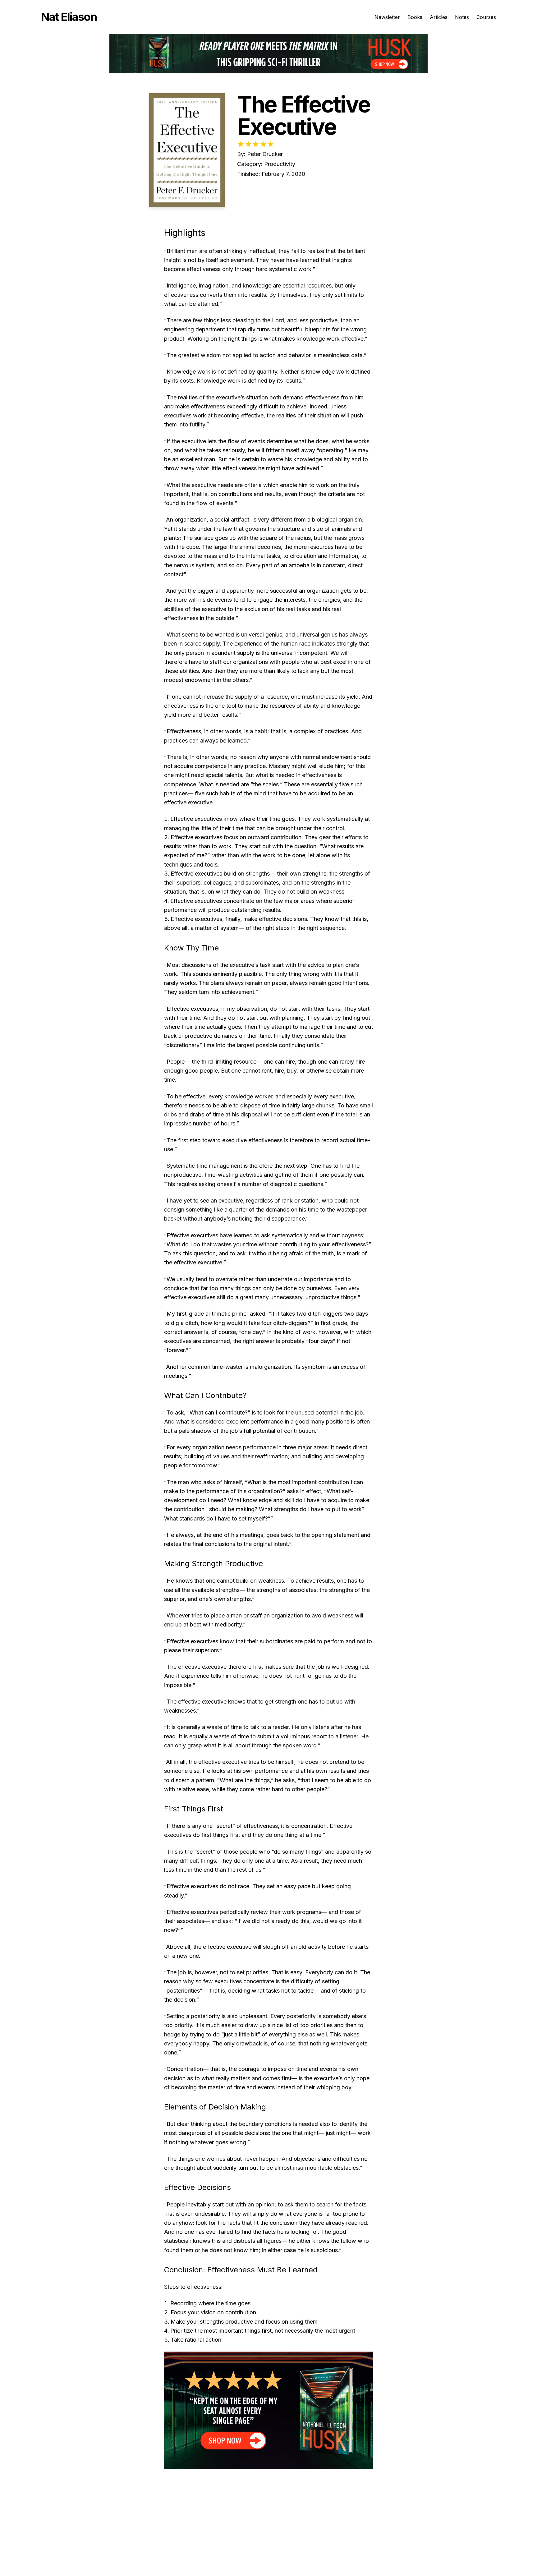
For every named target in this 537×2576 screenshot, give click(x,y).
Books (415, 17)
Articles (439, 17)
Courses (486, 17)
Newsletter (387, 17)
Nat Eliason (69, 17)
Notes (462, 17)
